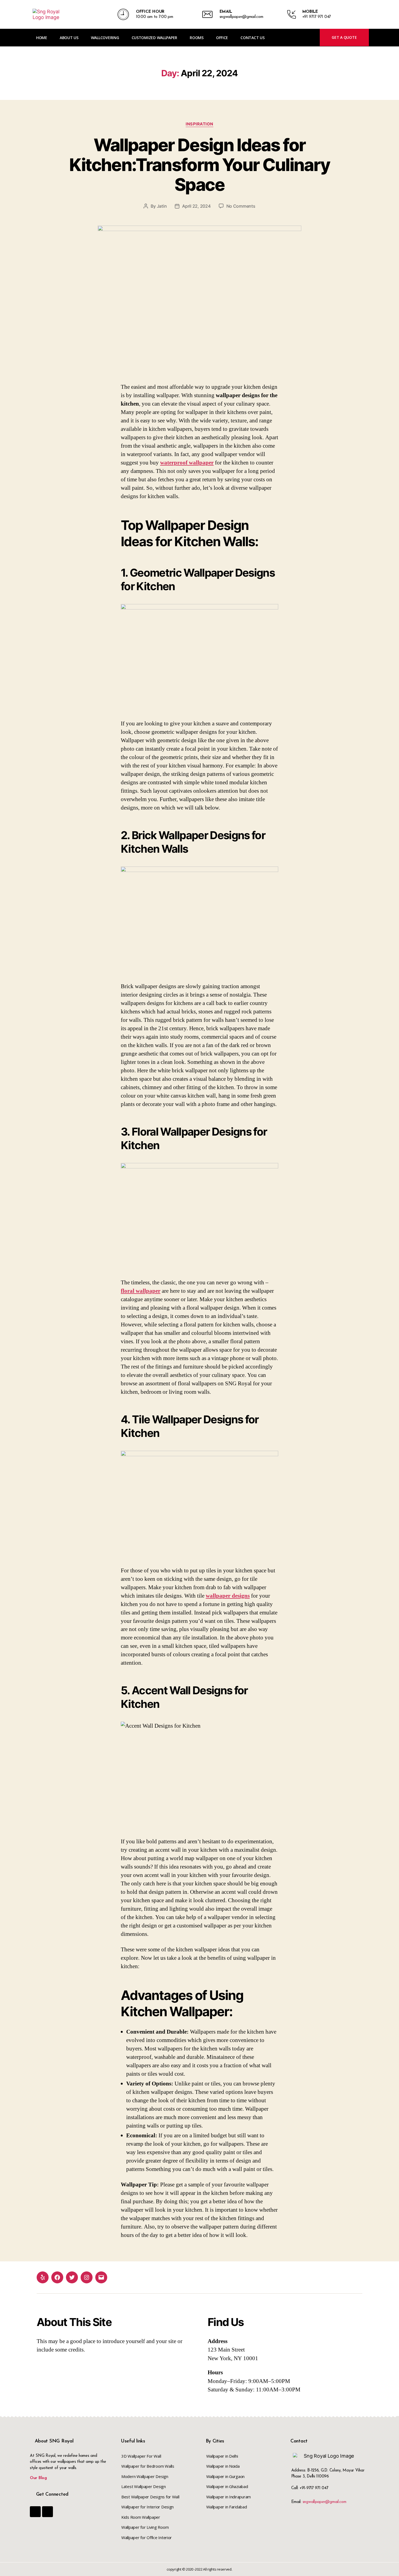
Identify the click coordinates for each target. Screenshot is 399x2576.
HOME (42, 38)
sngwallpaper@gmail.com (324, 2502)
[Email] (101, 2277)
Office (222, 38)
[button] (344, 37)
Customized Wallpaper (155, 38)
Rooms (197, 38)
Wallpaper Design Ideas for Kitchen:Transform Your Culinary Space (200, 165)
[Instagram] (87, 2277)
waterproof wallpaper (187, 463)
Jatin (162, 206)
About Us (69, 38)
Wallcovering (105, 38)
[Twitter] (72, 2277)
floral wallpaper (141, 1291)
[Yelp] (43, 2277)
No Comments (241, 206)
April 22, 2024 (196, 206)
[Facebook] (57, 2277)
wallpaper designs (228, 1596)
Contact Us (252, 38)
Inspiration (199, 124)
